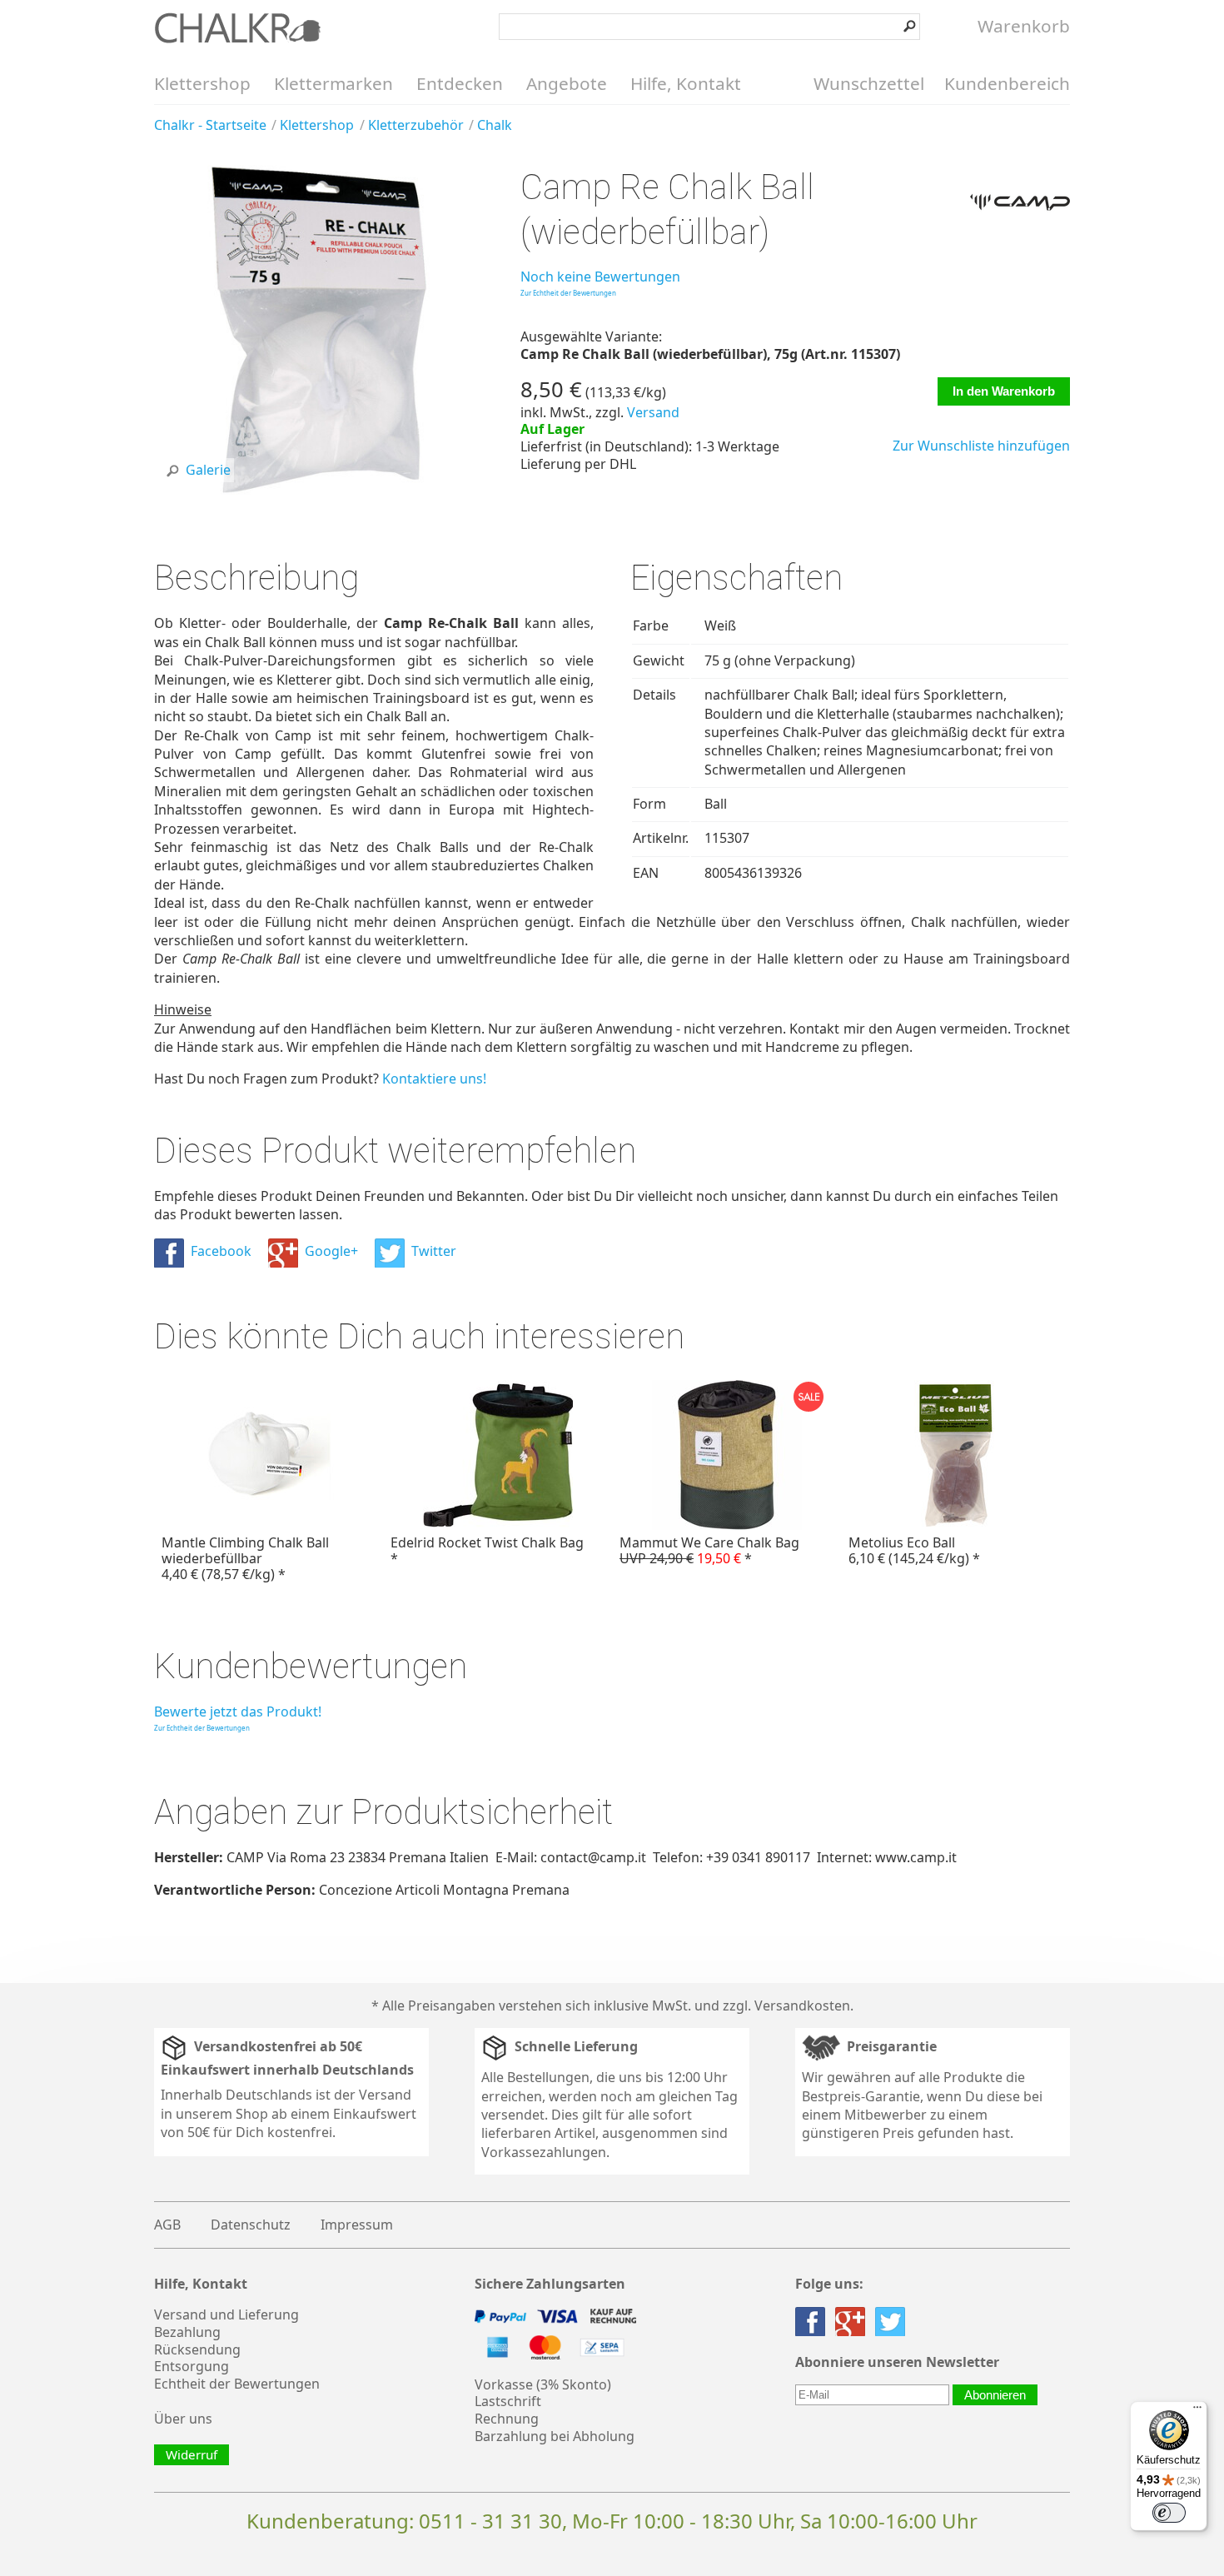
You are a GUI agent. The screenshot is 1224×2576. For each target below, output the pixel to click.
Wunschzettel (869, 83)
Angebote (567, 83)
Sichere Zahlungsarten (550, 2284)
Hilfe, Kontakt (686, 83)
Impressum (357, 2225)
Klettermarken (333, 83)
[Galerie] (319, 490)
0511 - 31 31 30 (490, 2521)
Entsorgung (192, 2366)
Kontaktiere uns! (434, 1079)
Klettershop (202, 83)
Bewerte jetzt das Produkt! (238, 1712)
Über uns (183, 2419)
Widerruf (192, 2454)
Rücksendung (197, 2349)
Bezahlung (187, 2332)
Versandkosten (802, 2005)
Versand (653, 412)
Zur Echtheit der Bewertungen (568, 293)
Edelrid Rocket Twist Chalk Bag (487, 1550)
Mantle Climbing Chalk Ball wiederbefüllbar (245, 1558)
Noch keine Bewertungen (600, 277)
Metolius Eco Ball (914, 1550)
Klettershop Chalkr (237, 27)
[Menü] (1197, 2411)
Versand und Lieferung (226, 2314)
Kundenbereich (1007, 83)
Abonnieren (995, 2395)
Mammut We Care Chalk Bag (709, 1550)
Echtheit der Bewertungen (237, 2384)
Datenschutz (251, 2225)
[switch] (1169, 2513)
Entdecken (460, 83)
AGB (167, 2225)
